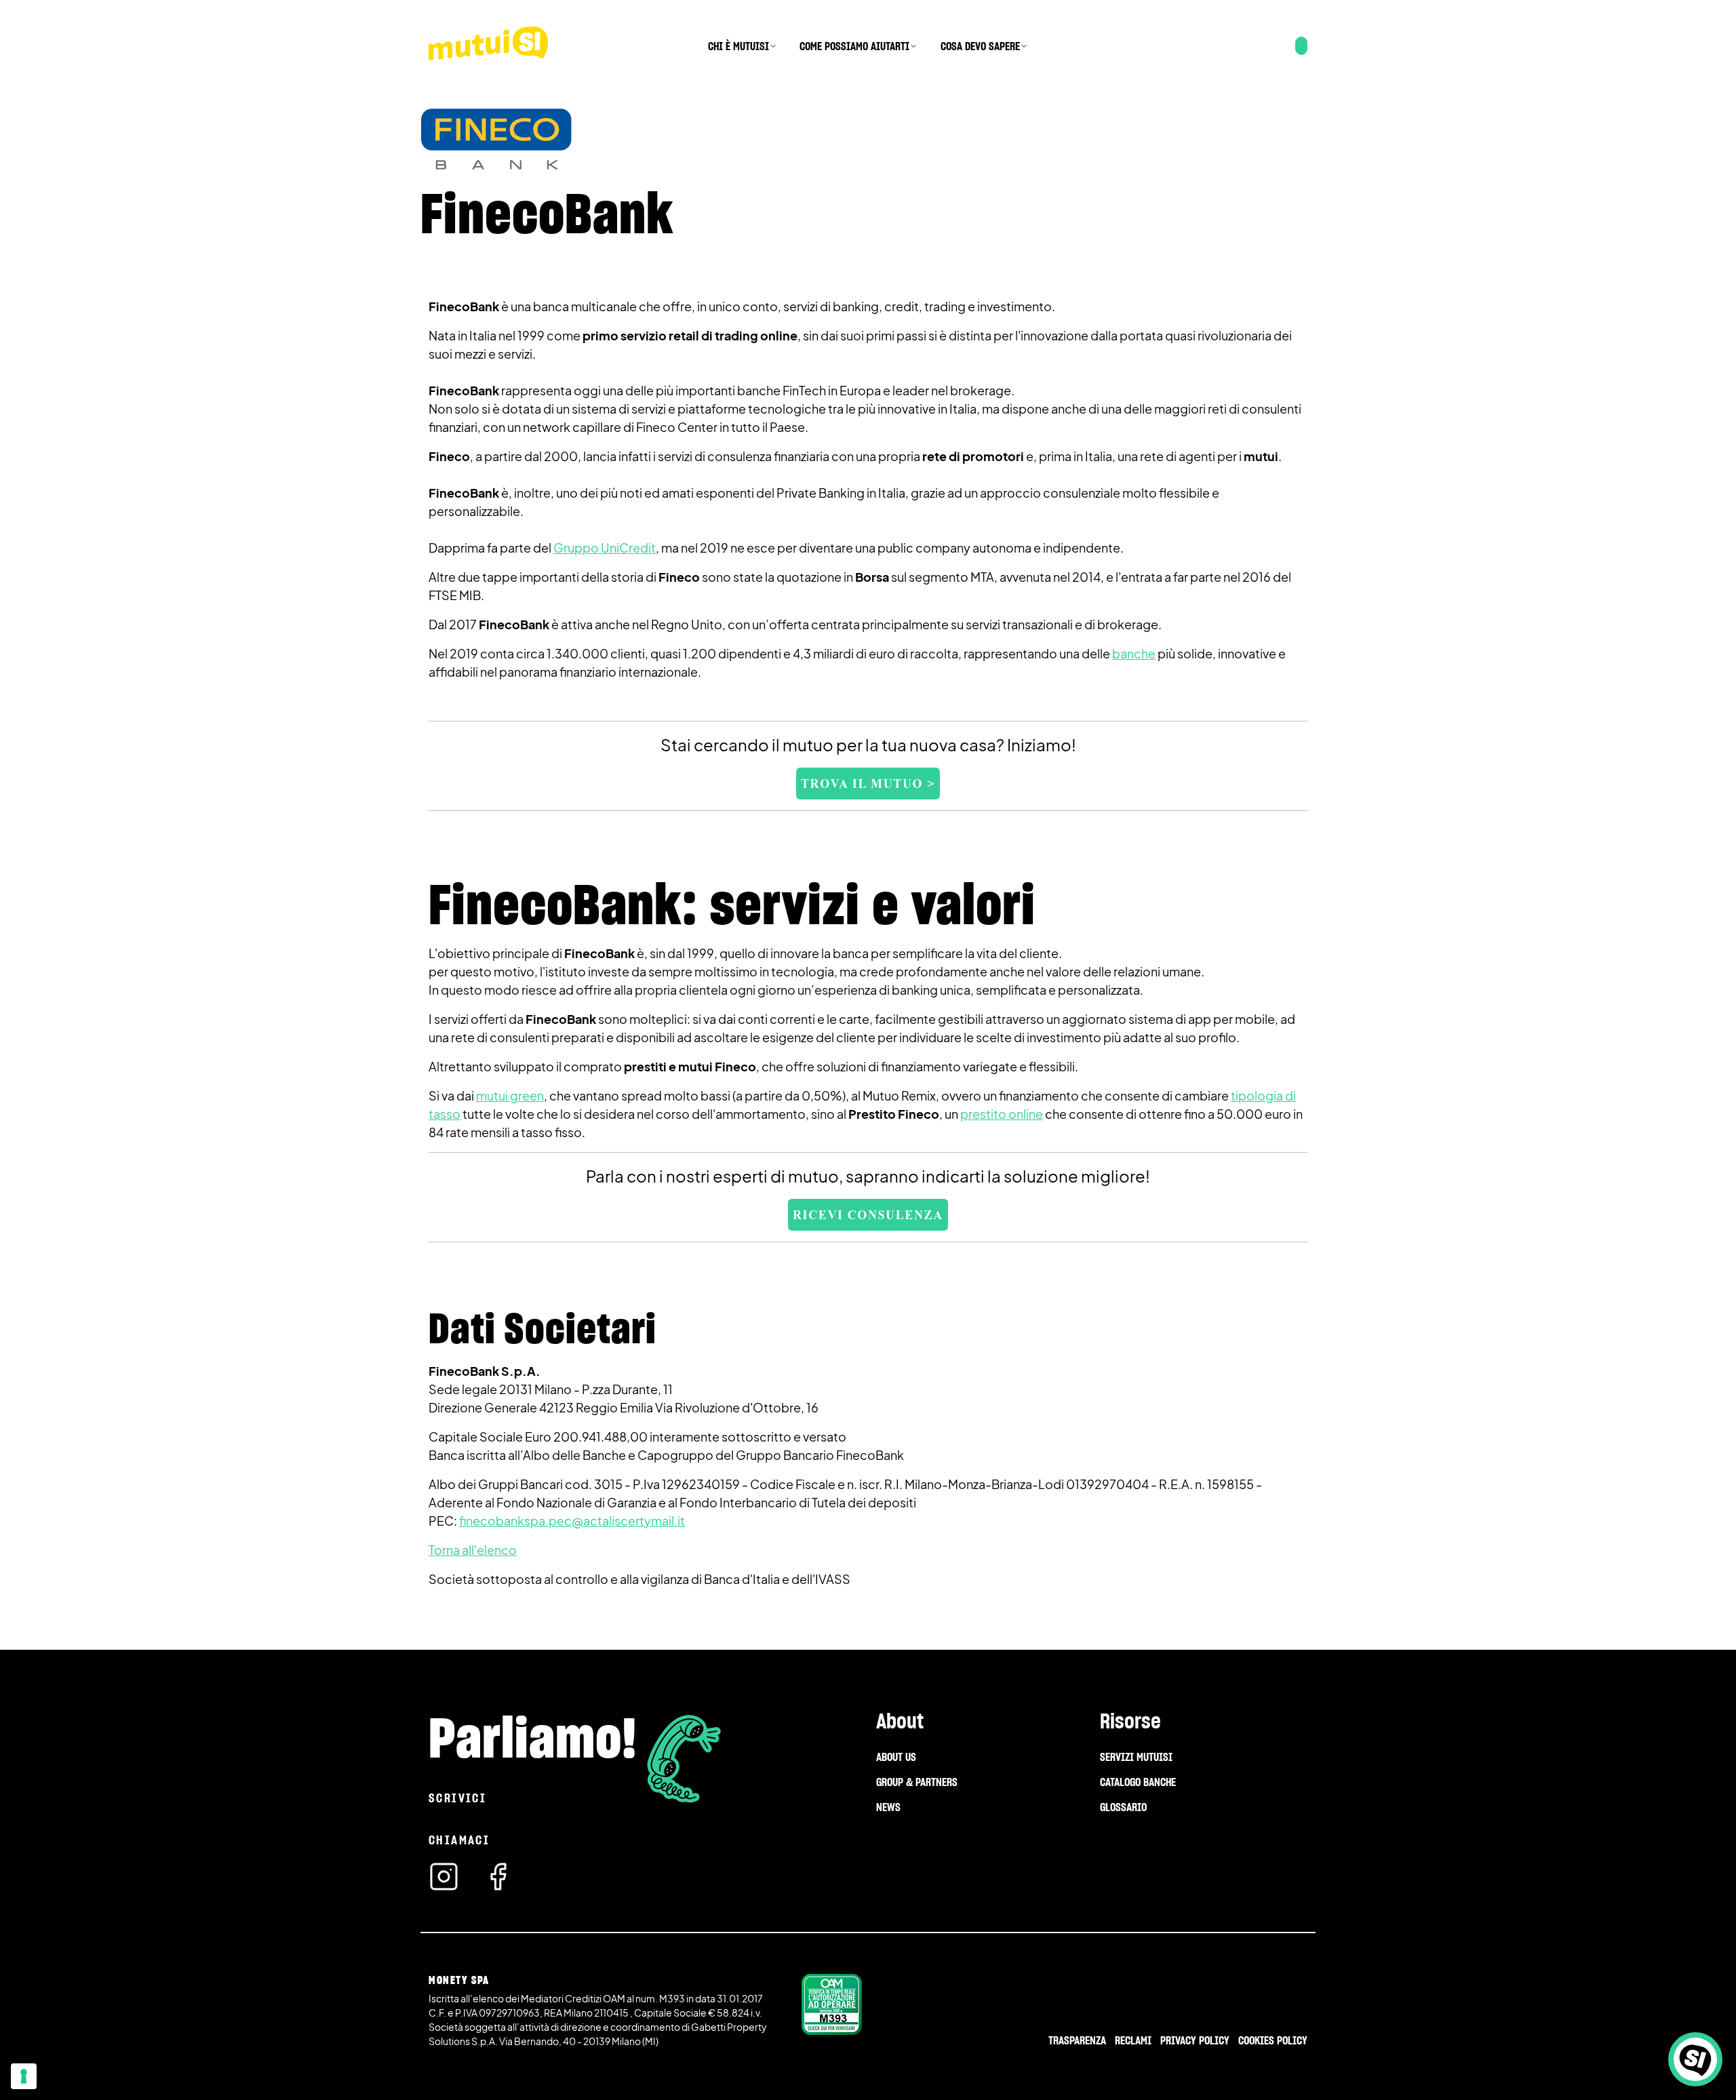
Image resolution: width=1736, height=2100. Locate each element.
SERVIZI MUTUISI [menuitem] (1136, 1757)
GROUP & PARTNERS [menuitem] (917, 1782)
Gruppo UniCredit (605, 548)
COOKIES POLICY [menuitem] (1273, 2040)
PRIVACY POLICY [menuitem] (1195, 2040)
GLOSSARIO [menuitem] (1123, 1807)
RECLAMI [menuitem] (1133, 2040)
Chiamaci (459, 1840)
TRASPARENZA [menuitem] (1077, 2040)
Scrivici (457, 1798)
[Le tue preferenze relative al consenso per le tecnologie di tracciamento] (24, 2076)
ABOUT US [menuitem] (896, 1757)
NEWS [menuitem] (888, 1807)
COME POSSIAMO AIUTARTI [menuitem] (854, 46)
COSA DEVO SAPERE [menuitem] (980, 46)
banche (1134, 653)
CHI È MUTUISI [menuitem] (738, 46)
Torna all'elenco (473, 1550)
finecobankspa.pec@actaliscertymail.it (572, 1521)
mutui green (510, 1095)
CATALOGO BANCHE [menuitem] (1138, 1782)
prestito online (1002, 1114)
